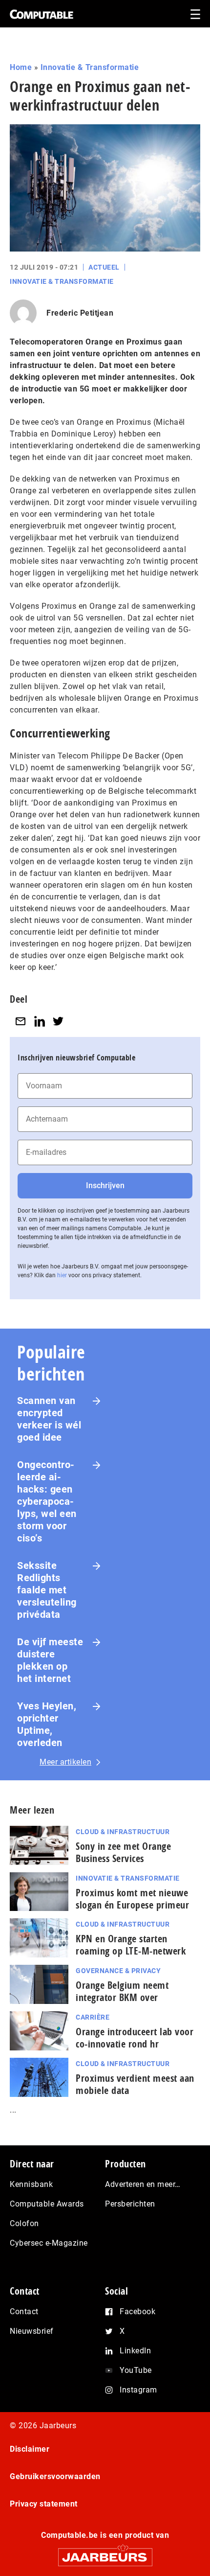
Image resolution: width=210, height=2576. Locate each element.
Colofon (24, 2223)
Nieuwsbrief (32, 2331)
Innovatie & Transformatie (90, 67)
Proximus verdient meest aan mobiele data (135, 2084)
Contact (24, 2311)
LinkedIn (135, 2351)
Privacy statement (44, 2504)
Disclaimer (30, 2449)
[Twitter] (58, 1021)
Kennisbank (31, 2184)
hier (62, 1275)
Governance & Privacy (118, 1971)
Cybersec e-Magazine (49, 2243)
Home (21, 67)
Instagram (138, 2390)
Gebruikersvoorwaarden (55, 2476)
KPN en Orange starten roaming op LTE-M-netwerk (131, 1945)
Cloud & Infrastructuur (123, 1832)
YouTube (136, 2370)
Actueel (104, 267)
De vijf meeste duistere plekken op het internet (50, 1660)
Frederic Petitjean (80, 313)
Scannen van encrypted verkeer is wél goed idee (49, 1419)
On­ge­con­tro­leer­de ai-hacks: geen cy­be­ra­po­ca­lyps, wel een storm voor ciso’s (47, 1501)
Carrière (93, 2017)
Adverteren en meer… (143, 2184)
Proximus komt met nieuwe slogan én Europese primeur (132, 1899)
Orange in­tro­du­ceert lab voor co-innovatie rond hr (135, 2038)
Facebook (137, 2311)
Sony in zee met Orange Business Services (123, 1852)
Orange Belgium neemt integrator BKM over (122, 1991)
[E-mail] (21, 1021)
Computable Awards (47, 2204)
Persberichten (130, 2204)
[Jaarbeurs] (105, 2553)
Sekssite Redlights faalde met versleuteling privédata (47, 1590)
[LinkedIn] (40, 1021)
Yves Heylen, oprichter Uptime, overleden (47, 1724)
